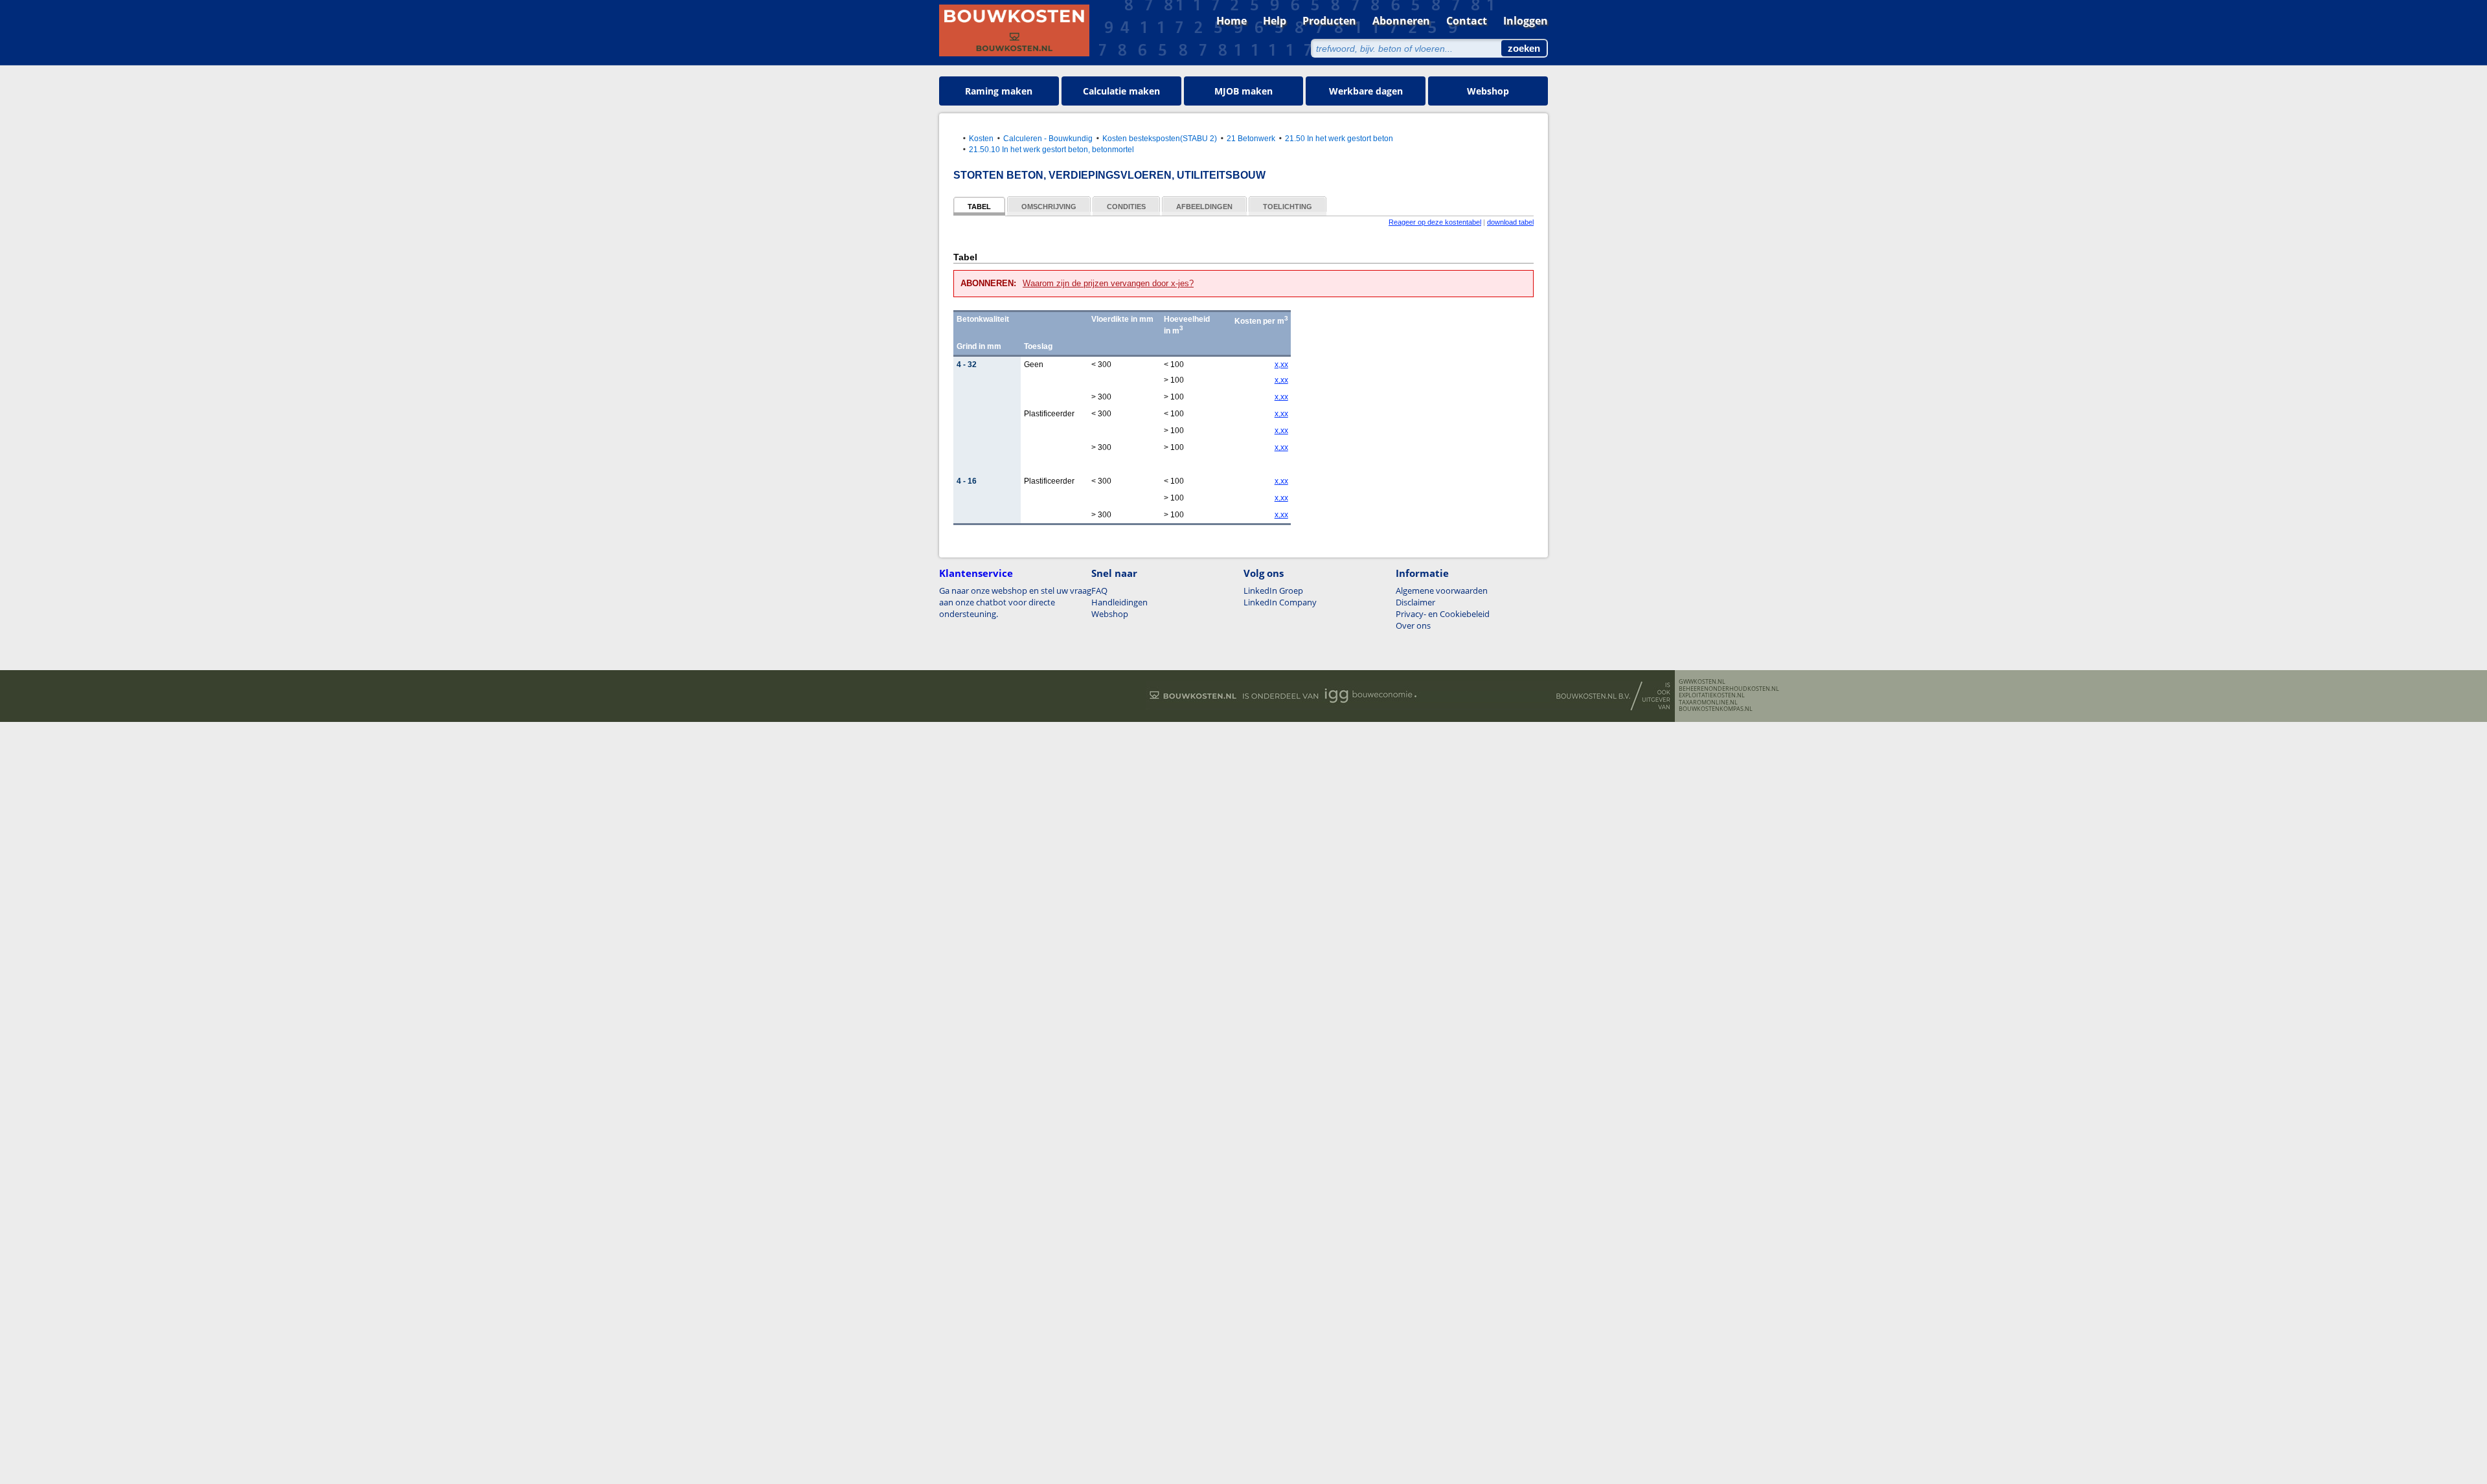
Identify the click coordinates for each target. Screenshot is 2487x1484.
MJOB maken (1243, 91)
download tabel (1510, 222)
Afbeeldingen (1204, 207)
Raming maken (999, 91)
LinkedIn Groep (1273, 590)
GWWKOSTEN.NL (1702, 682)
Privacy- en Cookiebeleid (1443, 614)
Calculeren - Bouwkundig (1048, 138)
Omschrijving (1049, 207)
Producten (1329, 21)
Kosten (981, 138)
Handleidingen (1119, 602)
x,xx (1281, 365)
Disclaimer (1415, 602)
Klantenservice (976, 573)
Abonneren (1401, 21)
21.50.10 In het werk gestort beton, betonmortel (1051, 149)
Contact (1467, 21)
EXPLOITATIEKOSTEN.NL (1712, 695)
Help (1275, 21)
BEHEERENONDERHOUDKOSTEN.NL (1729, 689)
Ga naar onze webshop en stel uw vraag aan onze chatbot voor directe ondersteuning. (1015, 602)
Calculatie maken (1121, 91)
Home (1232, 21)
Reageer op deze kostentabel (1435, 222)
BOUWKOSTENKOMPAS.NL (1716, 709)
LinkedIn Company (1280, 602)
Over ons (1413, 625)
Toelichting (1288, 207)
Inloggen (1526, 21)
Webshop (1488, 91)
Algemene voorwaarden (1442, 590)
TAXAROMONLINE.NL (1708, 703)
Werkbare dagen (1366, 91)
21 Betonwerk (1251, 138)
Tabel (979, 207)
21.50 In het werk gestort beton (1339, 138)
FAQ (1099, 590)
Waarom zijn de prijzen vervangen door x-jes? (1108, 283)
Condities (1126, 207)
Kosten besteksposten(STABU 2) (1160, 138)
